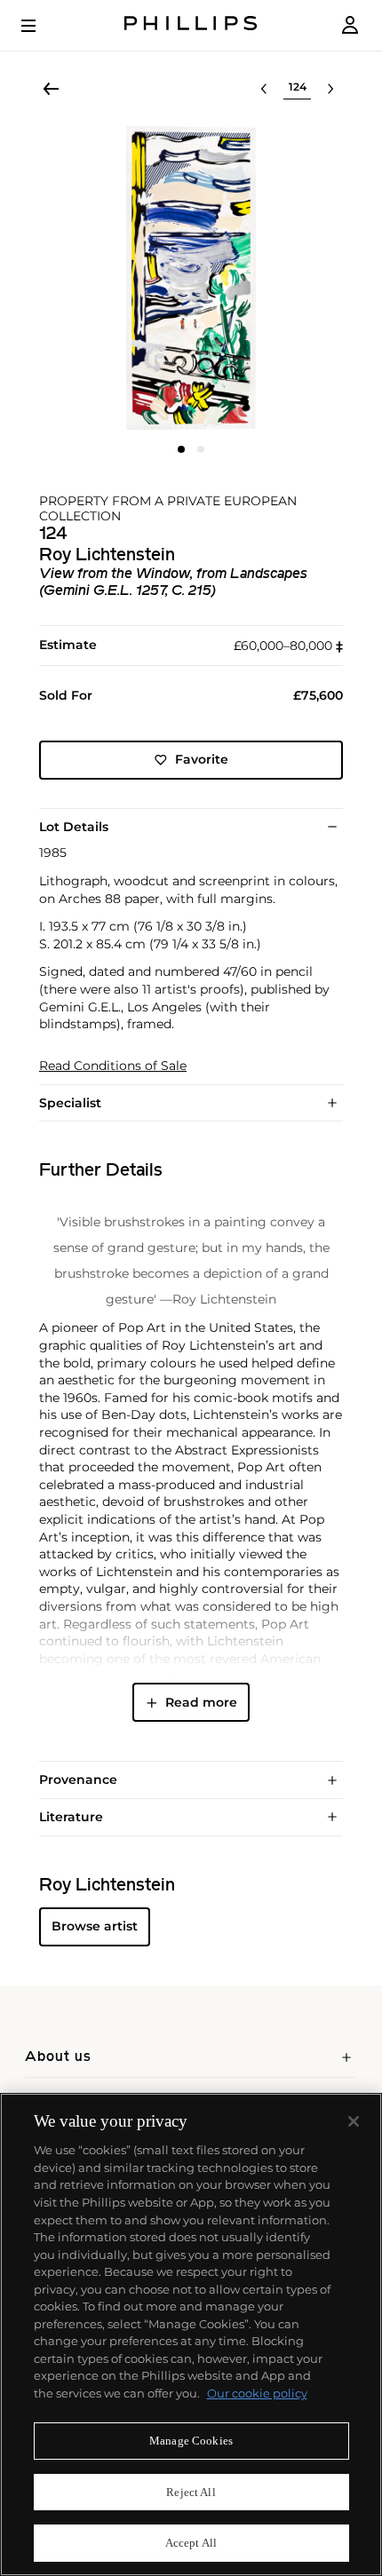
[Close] (354, 2121)
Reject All (191, 2492)
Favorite (202, 759)
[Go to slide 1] (181, 449)
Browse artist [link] (95, 1926)
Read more (201, 1702)
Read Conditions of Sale (113, 1066)
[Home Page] (191, 25)
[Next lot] (330, 89)
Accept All (191, 2543)
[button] (191, 278)
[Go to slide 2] (201, 449)
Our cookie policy (257, 2393)
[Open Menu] (41, 26)
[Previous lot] (264, 89)
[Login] (350, 25)
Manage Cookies (191, 2441)
